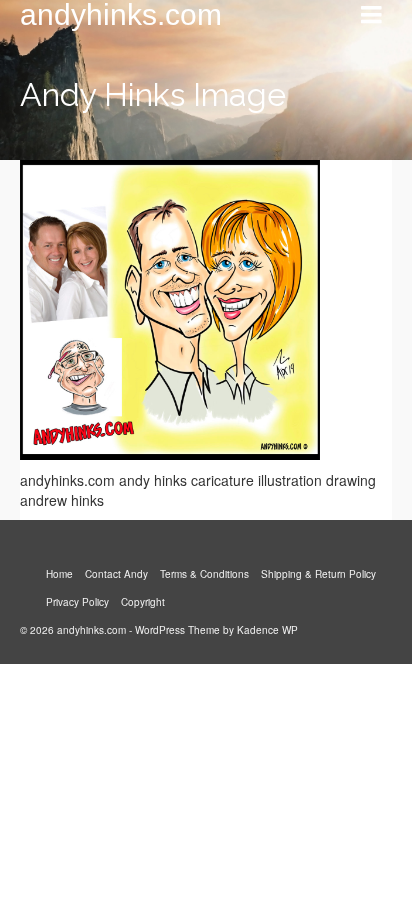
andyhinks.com (121, 15)
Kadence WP (267, 630)
